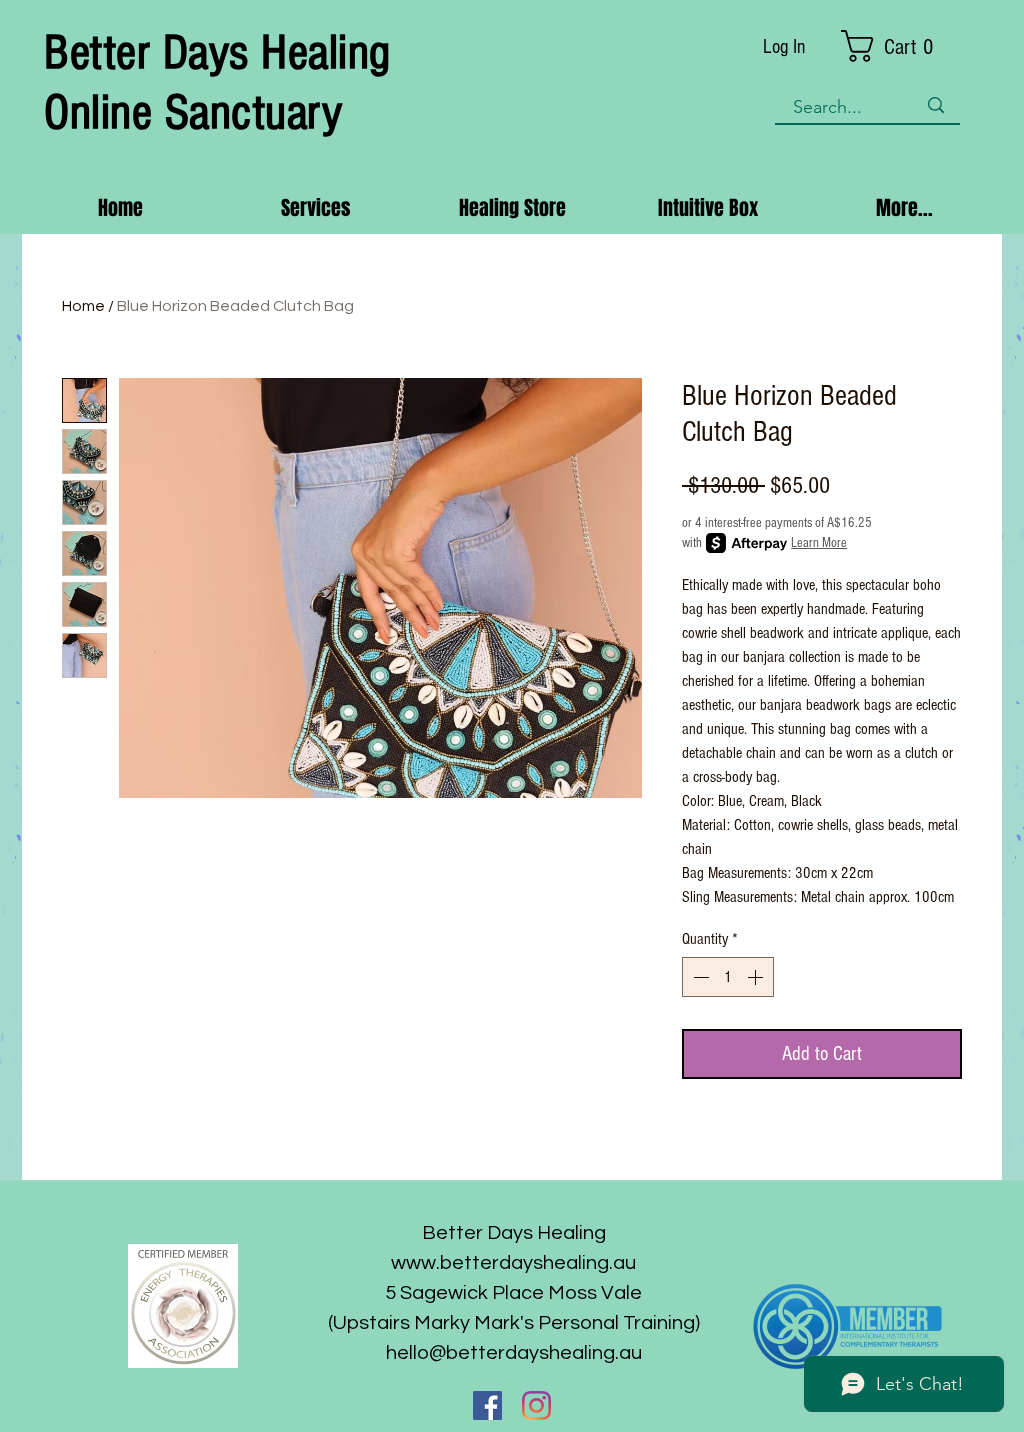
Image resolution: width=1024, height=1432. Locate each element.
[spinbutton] (728, 977)
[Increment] (757, 977)
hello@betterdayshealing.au (514, 1353)
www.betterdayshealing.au (513, 1263)
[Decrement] (699, 977)
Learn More (819, 543)
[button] (901, 46)
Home (83, 306)
